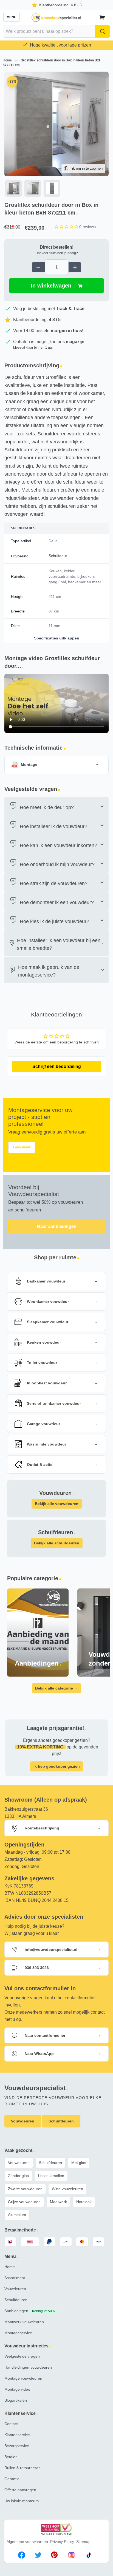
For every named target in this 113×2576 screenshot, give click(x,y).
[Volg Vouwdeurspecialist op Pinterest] (54, 2556)
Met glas (79, 2163)
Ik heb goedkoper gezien (57, 1766)
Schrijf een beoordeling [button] (57, 1066)
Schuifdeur (58, 556)
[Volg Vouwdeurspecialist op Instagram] (71, 2556)
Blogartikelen (16, 2400)
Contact (11, 2424)
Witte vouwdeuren (67, 2189)
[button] (67, 227)
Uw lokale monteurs (22, 2501)
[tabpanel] (56, 135)
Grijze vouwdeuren (24, 2202)
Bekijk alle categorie (56, 1688)
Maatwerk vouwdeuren (24, 2322)
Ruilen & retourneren (22, 2468)
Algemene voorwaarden (27, 2542)
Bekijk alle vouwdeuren (57, 1504)
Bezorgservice (17, 2446)
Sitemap (83, 2542)
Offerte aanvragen (20, 2490)
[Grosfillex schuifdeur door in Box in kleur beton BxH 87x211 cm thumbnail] (13, 188)
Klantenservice (17, 2435)
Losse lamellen (51, 2176)
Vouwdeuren (19, 2163)
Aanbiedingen (30, 2311)
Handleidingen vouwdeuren (28, 2367)
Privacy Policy (62, 2542)
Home (8, 60)
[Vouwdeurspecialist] (56, 18)
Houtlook (84, 2202)
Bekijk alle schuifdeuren (57, 1543)
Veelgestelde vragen (22, 2356)
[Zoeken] (103, 31)
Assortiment (15, 2278)
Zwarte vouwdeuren (25, 2189)
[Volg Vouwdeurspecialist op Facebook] (22, 2556)
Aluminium (17, 2215)
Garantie (12, 2479)
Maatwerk (58, 2202)
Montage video (17, 2389)
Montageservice (18, 2333)
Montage (29, 765)
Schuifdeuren (50, 2163)
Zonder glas (18, 2176)
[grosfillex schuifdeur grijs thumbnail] (33, 188)
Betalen (11, 2457)
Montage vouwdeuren (23, 2378)
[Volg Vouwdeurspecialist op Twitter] (38, 2556)
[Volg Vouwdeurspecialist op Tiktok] (89, 2556)
